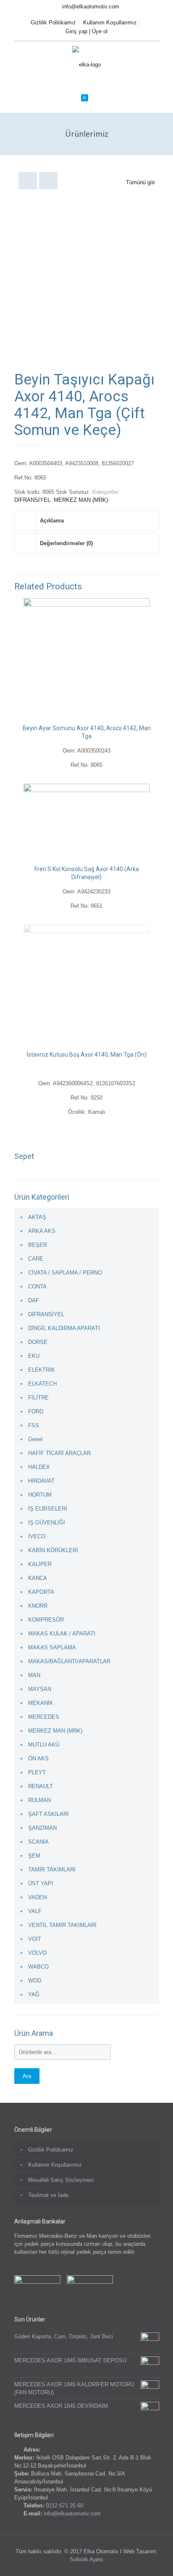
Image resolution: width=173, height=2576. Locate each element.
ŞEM (34, 1856)
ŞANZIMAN (42, 1828)
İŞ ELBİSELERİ (48, 1509)
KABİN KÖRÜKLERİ (53, 1550)
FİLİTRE (38, 1398)
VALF (35, 1911)
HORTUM (40, 1495)
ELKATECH (42, 1384)
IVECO (37, 1536)
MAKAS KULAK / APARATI (62, 1634)
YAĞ (34, 1994)
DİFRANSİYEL (32, 500)
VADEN (37, 1897)
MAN (34, 1675)
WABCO (38, 1967)
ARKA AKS (42, 1231)
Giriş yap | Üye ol (86, 31)
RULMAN (39, 1800)
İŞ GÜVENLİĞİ (47, 1523)
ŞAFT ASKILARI (48, 1814)
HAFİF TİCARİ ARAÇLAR (59, 1453)
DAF (34, 1300)
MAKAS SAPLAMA (52, 1647)
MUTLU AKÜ (44, 1745)
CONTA (37, 1287)
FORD (36, 1411)
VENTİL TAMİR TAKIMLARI (62, 1925)
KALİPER (40, 1564)
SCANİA (38, 1842)
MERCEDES (44, 1717)
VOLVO (37, 1953)
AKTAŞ (37, 1217)
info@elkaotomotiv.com (91, 7)
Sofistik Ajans (86, 2559)
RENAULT (41, 1786)
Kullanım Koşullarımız (110, 23)
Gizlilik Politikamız (53, 23)
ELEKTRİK (42, 1370)
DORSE (38, 1342)
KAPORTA (41, 1592)
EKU (34, 1356)
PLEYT (37, 1772)
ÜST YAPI (41, 1883)
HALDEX (39, 1467)
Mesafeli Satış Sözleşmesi (61, 2180)
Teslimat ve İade (48, 2195)
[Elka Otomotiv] (86, 64)
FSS (34, 1425)
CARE (36, 1259)
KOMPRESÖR (46, 1620)
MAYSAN (40, 1689)
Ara (27, 2076)
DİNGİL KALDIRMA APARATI (64, 1328)
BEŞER (38, 1245)
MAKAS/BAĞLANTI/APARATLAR (69, 1661)
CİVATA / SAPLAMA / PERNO (65, 1273)
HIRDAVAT (41, 1481)
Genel (35, 1439)
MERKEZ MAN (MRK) (81, 500)
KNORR (38, 1606)
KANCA (38, 1578)
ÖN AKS (38, 1758)
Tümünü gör (140, 182)
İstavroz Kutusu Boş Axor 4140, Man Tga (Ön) (86, 1055)
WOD (35, 1981)
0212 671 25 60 (64, 2506)
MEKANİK (41, 1703)
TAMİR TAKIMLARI (52, 1870)
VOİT (35, 1939)
